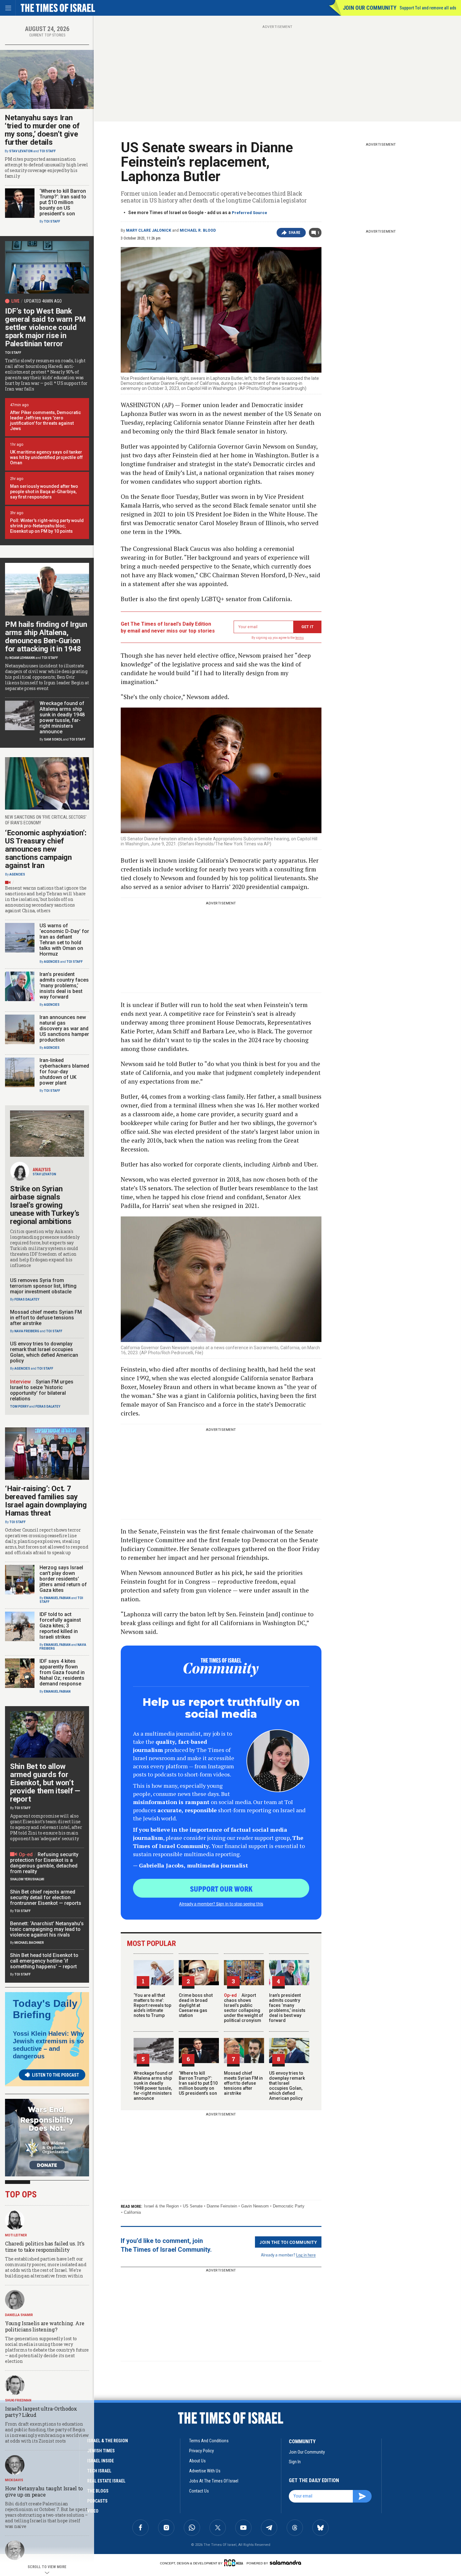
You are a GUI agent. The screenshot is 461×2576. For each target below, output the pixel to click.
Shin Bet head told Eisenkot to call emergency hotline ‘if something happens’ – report (44, 1961)
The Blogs (98, 2491)
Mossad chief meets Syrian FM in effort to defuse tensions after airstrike (243, 2083)
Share (295, 233)
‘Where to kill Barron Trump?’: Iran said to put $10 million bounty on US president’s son (198, 2083)
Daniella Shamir (19, 2315)
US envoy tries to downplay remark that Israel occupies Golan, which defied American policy (287, 2086)
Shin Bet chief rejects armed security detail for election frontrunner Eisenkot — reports (46, 1897)
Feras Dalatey (27, 1299)
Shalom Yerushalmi (27, 1879)
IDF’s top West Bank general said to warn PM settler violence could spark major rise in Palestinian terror (45, 327)
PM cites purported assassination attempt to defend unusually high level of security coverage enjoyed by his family (46, 168)
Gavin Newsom (255, 2206)
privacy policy (201, 2451)
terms (300, 638)
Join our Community (370, 8)
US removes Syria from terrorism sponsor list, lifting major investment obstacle (43, 1286)
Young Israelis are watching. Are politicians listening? (45, 2326)
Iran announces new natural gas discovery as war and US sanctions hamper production (64, 1029)
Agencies (17, 874)
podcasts (97, 2501)
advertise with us (205, 2471)
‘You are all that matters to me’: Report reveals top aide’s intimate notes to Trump (152, 2005)
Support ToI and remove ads (428, 8)
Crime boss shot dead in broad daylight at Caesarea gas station (196, 2005)
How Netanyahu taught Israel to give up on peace (44, 2491)
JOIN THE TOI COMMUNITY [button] (288, 2242)
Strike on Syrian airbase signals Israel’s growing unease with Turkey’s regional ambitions (45, 1205)
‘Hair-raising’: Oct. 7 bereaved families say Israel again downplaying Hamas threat (46, 1501)
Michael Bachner (29, 1943)
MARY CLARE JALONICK (149, 230)
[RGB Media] (235, 2563)
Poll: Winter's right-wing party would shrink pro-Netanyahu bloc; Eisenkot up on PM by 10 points (47, 526)
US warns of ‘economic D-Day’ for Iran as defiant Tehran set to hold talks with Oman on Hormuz (64, 940)
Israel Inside (101, 2461)
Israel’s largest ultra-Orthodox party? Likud (41, 2412)
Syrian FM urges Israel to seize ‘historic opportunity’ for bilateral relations (42, 1390)
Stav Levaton (21, 151)
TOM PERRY (19, 1407)
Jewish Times (101, 2451)
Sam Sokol (53, 739)
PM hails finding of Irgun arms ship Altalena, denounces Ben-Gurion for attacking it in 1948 (46, 637)
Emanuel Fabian (57, 1598)
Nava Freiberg (27, 1331)
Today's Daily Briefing (45, 2009)
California (132, 2212)
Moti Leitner (16, 2235)
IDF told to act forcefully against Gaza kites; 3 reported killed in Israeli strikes (60, 1626)
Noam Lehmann (22, 658)
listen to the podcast (56, 2075)
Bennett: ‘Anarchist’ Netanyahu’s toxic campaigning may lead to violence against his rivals (47, 1929)
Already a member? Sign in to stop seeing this (221, 1904)
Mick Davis (14, 2480)
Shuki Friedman (18, 2400)
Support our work (221, 1889)
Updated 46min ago (43, 301)
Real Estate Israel (106, 2481)
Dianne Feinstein (222, 2206)
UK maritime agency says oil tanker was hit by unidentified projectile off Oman (46, 457)
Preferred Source (249, 213)
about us (197, 2461)
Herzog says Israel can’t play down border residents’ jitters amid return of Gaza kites (63, 1579)
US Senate (193, 2206)
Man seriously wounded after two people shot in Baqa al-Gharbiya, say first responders (44, 492)
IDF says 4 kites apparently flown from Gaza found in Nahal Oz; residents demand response (62, 1672)
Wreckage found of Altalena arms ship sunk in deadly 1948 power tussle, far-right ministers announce (153, 2086)
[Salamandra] (285, 2563)
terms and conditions (209, 2441)
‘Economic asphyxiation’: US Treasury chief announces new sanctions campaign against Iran (46, 849)
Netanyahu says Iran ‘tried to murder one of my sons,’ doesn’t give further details (42, 130)
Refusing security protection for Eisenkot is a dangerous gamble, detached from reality (44, 1863)
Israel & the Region (161, 2206)
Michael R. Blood (198, 230)
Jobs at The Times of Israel (214, 2481)
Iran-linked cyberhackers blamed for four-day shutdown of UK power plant (64, 1072)
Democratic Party (289, 2206)
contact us (199, 2491)
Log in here (306, 2255)
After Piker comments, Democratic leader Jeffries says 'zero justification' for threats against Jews (45, 420)
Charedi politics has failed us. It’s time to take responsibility (45, 2247)
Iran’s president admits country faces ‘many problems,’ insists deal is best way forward (287, 2008)
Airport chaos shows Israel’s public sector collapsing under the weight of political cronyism (244, 2008)
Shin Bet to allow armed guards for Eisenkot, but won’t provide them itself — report (45, 1783)
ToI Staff (48, 151)
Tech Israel (99, 2471)
